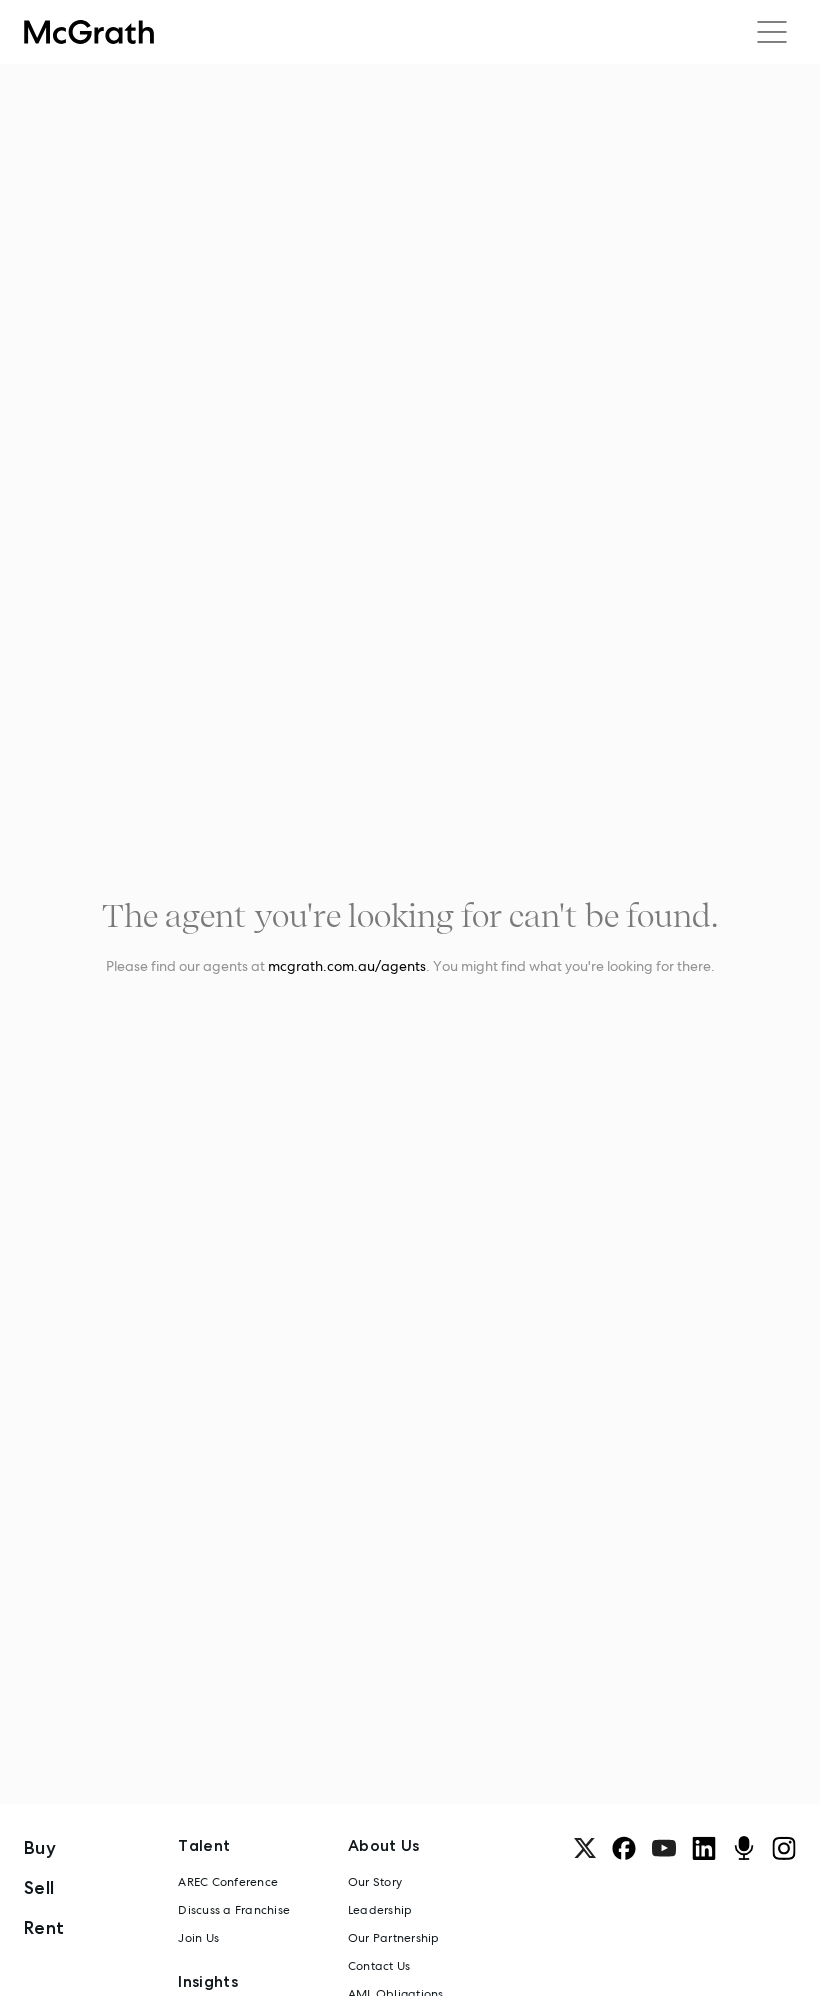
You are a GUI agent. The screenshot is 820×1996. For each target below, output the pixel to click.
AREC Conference (228, 1882)
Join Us (198, 1938)
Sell (39, 1887)
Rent (44, 1927)
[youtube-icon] (664, 1848)
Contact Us (379, 1966)
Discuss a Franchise (234, 1910)
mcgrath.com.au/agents (347, 966)
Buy (40, 1847)
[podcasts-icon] (744, 1848)
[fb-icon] (624, 1848)
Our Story (375, 1882)
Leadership (380, 1910)
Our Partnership (394, 1938)
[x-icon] (585, 1848)
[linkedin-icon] (704, 1848)
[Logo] (89, 32)
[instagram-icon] (784, 1848)
